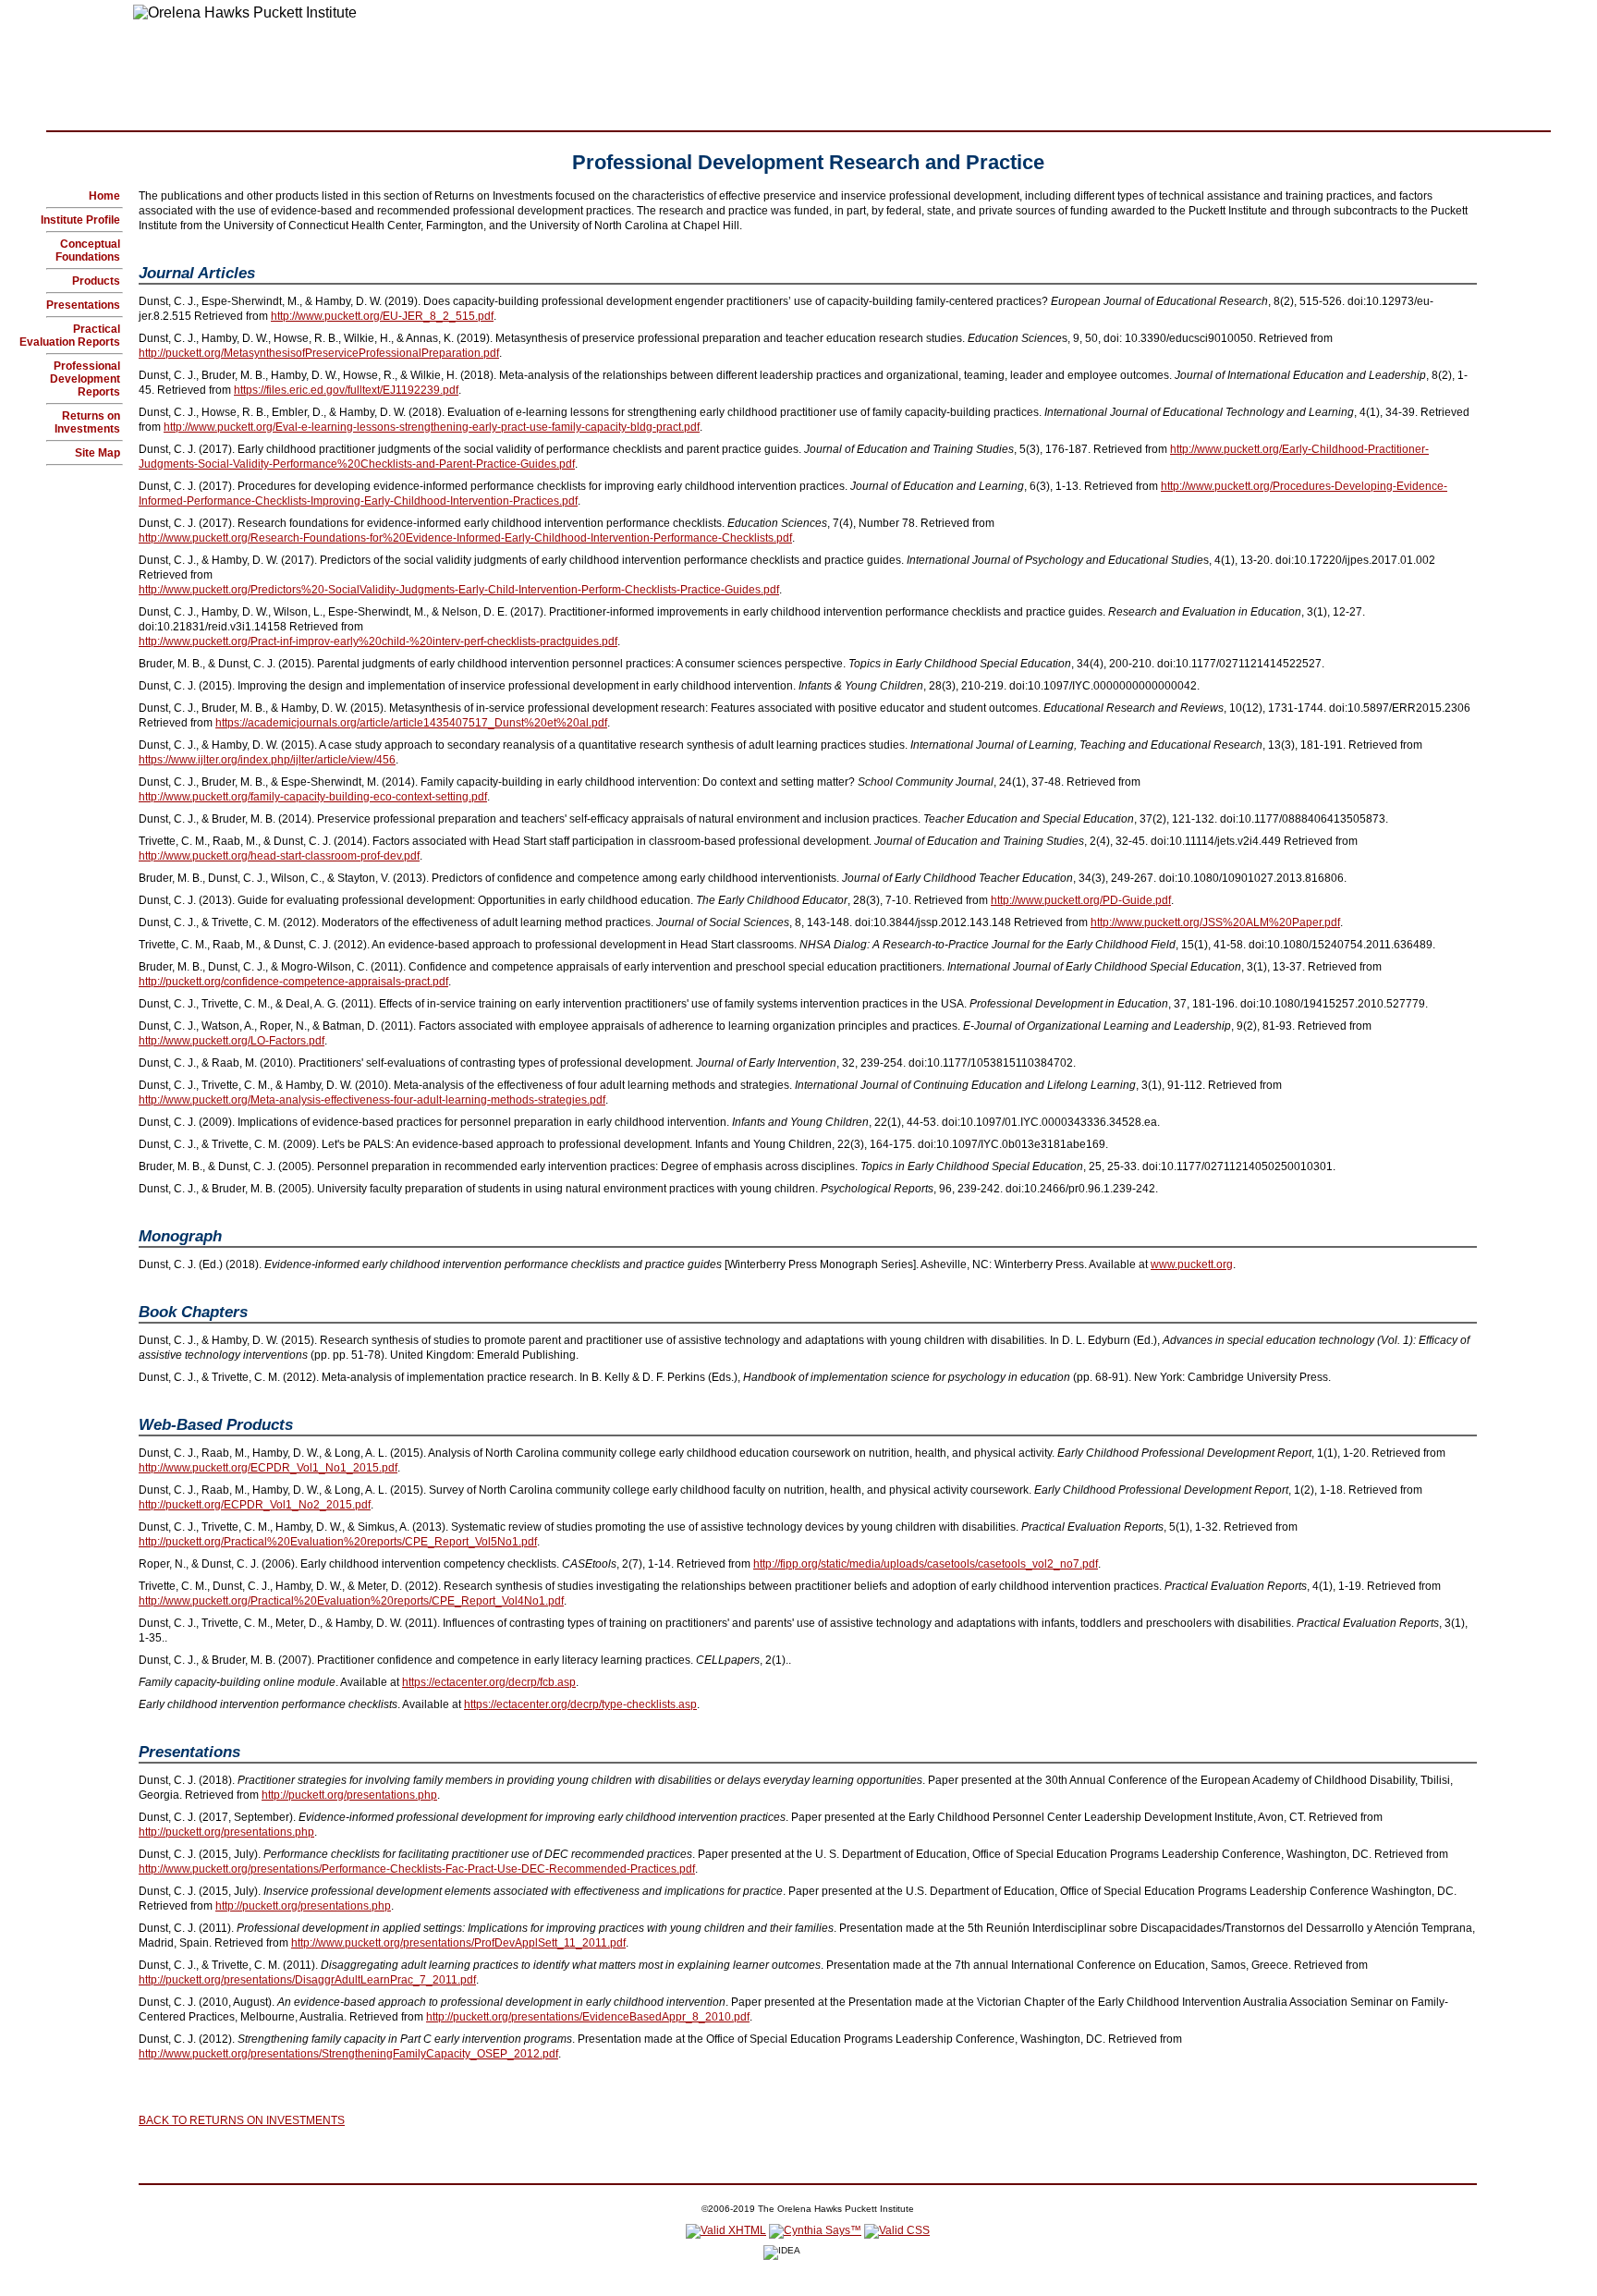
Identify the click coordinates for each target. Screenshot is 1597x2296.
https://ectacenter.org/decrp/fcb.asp (489, 1682)
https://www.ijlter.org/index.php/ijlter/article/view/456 (267, 760)
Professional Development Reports (85, 379)
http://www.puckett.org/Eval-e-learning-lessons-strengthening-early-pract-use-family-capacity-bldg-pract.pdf (432, 427)
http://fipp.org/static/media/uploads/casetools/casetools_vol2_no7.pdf (926, 1564)
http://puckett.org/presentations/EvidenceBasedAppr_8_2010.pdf (588, 2017)
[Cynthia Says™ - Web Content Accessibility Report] (815, 2230)
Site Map (98, 453)
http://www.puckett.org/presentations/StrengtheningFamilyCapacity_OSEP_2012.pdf (348, 2054)
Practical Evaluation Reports (70, 336)
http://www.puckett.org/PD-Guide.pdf (1081, 900)
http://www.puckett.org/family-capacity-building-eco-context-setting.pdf (313, 797)
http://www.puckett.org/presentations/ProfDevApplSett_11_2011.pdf (458, 1943)
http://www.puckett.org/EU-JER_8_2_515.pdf (382, 316)
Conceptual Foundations (88, 250)
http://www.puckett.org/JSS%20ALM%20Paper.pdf (1215, 922)
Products (96, 281)
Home (104, 196)
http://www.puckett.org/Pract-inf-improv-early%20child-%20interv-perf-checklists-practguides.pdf (378, 641)
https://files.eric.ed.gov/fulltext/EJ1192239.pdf (346, 390)
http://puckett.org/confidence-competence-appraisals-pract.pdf (293, 982)
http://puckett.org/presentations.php (349, 1795)
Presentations (83, 305)
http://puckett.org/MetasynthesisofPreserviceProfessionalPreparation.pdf (319, 353)
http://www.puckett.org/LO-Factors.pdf (232, 1041)
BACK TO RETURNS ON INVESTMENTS (242, 2120)
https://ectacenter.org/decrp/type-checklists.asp (580, 1704)
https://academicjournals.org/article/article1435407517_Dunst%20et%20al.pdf (411, 723)
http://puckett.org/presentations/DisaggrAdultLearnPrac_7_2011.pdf (307, 1980)
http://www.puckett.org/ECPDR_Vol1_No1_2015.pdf (268, 1468)
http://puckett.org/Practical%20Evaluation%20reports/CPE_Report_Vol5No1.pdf (338, 1542)
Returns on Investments (87, 422)
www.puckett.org (1192, 1264)
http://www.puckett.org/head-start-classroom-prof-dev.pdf (279, 856)
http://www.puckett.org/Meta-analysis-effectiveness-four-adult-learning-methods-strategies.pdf (372, 1100)
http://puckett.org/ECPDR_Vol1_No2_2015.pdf (255, 1505)
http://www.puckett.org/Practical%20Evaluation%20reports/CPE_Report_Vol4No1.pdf (351, 1601)
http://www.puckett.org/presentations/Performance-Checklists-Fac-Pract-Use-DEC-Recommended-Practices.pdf (417, 1869)
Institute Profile (80, 220)
